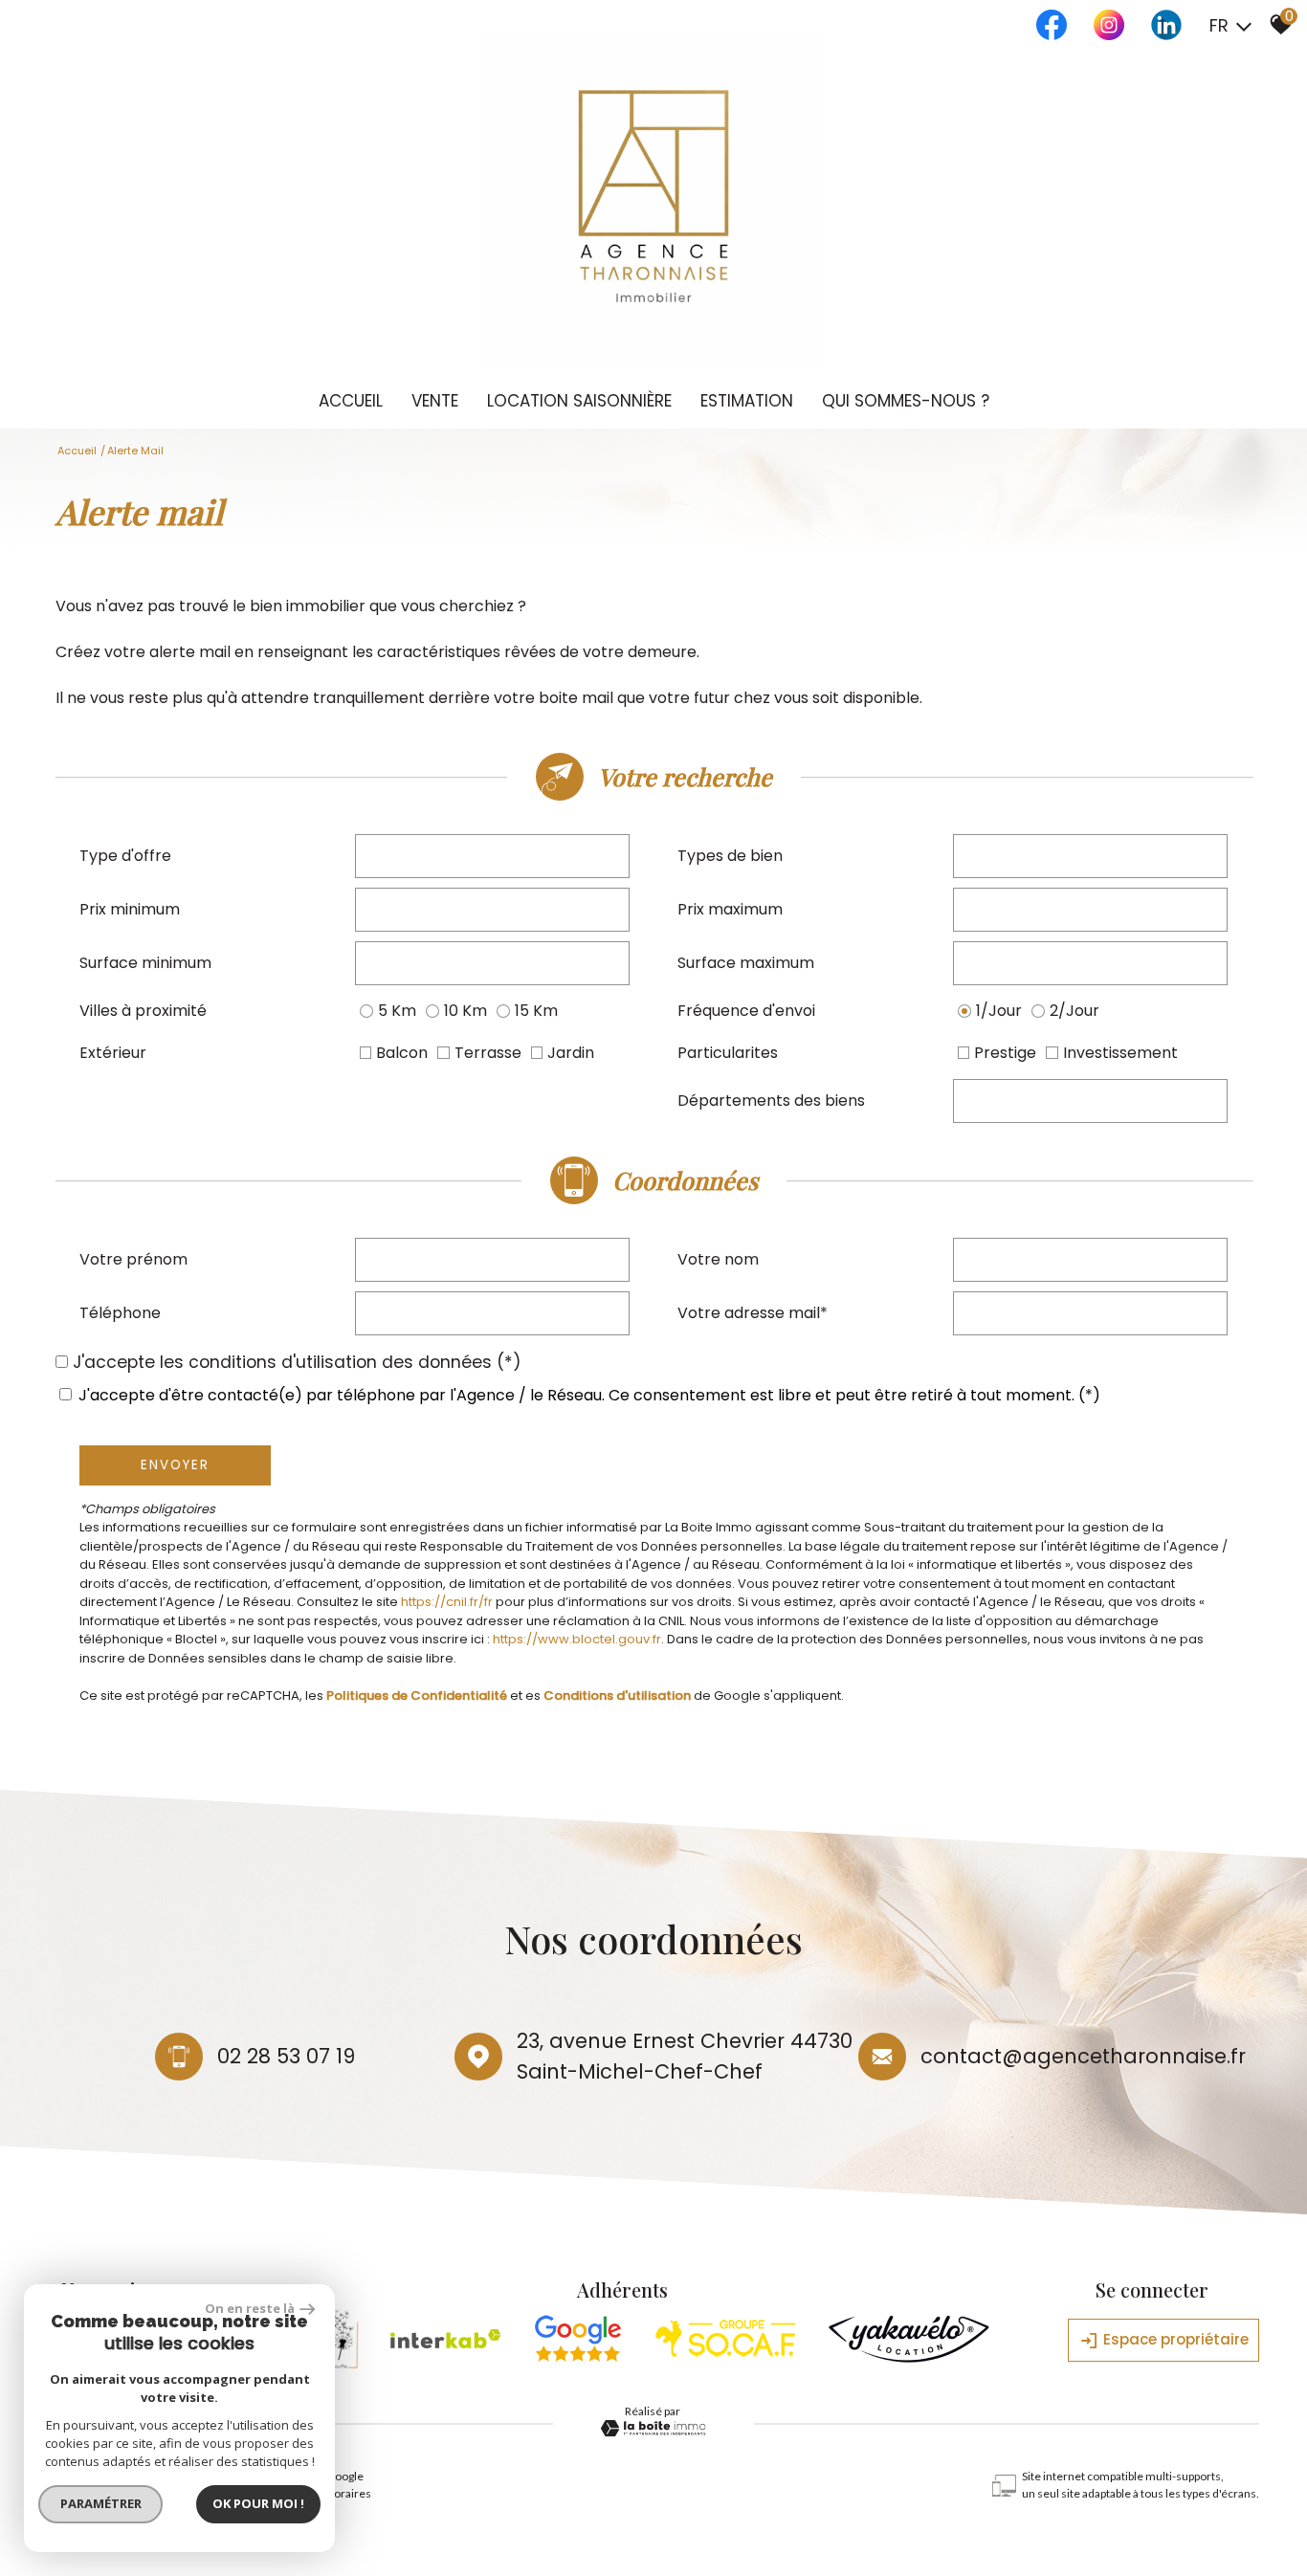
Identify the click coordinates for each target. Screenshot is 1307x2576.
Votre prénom (133, 1259)
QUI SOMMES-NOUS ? (906, 401)
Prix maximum (730, 909)
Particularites (728, 1053)
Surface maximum (746, 963)
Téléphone (120, 1313)
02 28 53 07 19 (286, 2056)
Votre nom (718, 1259)
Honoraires (342, 2493)
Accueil (351, 401)
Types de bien (730, 856)
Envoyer (175, 1465)
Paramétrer (101, 2503)
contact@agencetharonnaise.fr (1083, 2056)
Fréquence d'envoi (746, 1011)
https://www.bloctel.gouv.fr (577, 1639)
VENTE (435, 401)
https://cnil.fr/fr (447, 1602)
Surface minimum (145, 963)
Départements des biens (771, 1101)
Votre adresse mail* (753, 1313)
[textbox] (493, 856)
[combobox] (493, 856)
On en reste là (250, 2308)
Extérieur (113, 1053)
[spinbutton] (493, 910)
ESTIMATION (747, 401)
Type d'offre (125, 856)
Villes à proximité (143, 1011)
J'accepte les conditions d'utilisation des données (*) (297, 1362)
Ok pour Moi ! (258, 2503)
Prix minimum (130, 909)
